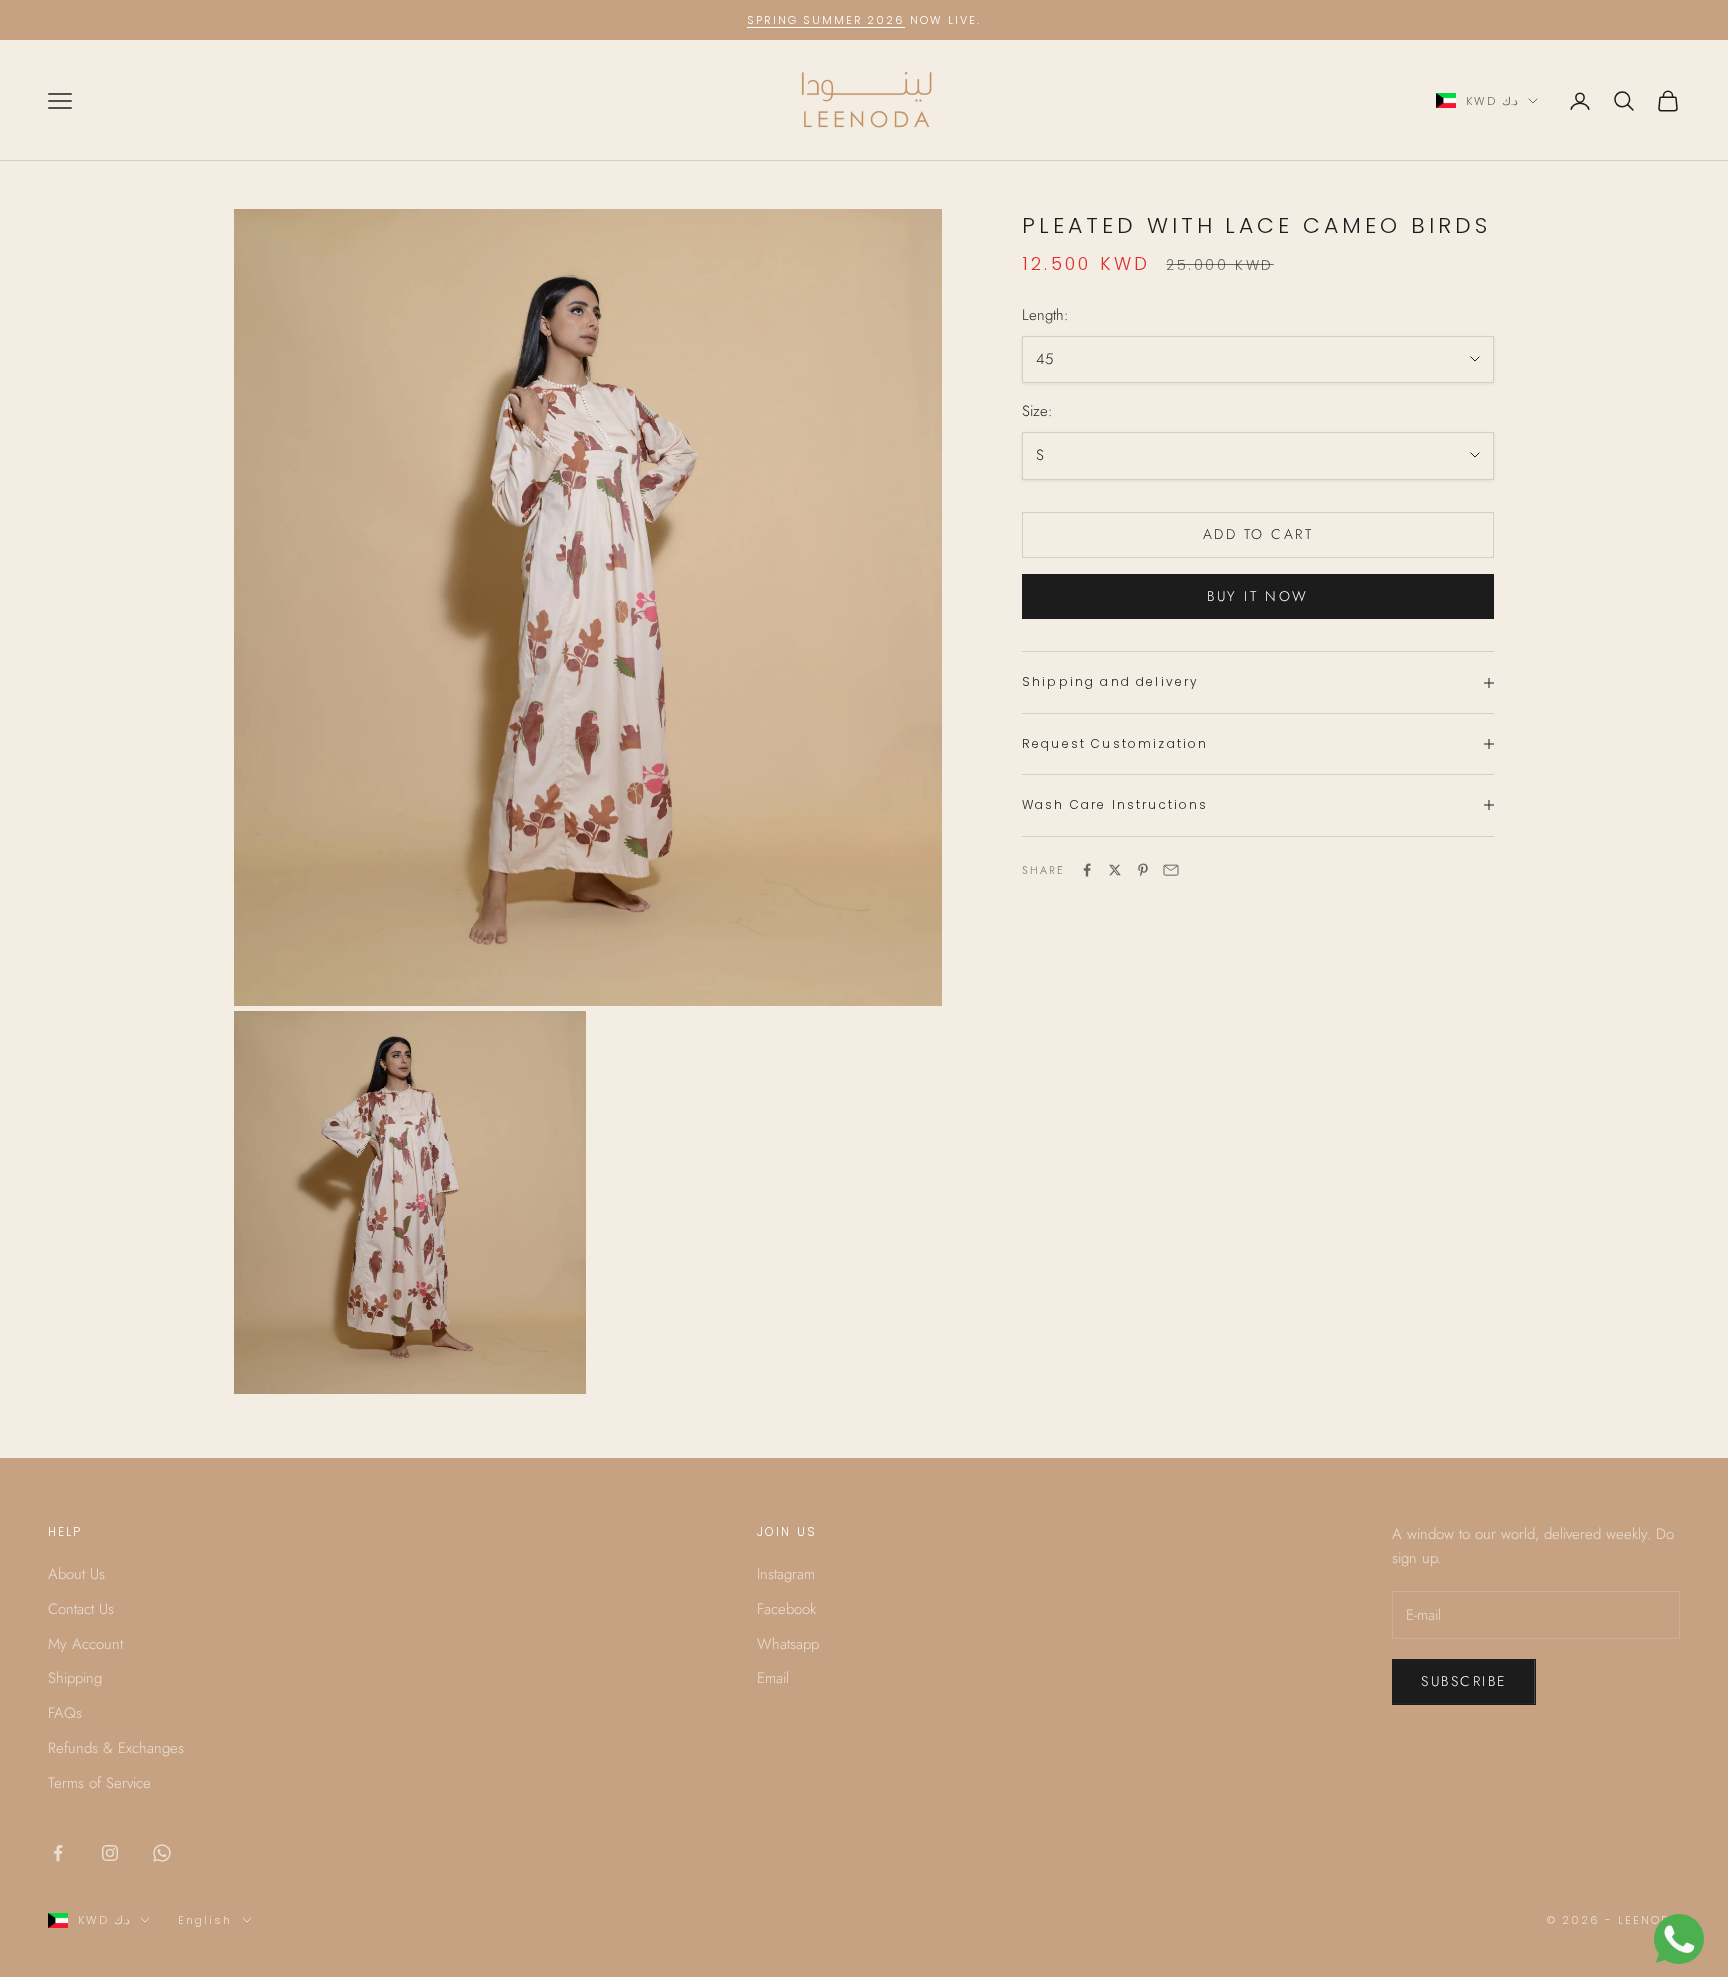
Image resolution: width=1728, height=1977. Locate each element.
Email (773, 1678)
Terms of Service (99, 1783)
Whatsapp (788, 1644)
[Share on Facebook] (1087, 870)
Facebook (786, 1609)
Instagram (786, 1574)
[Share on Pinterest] (1143, 870)
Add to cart (1258, 534)
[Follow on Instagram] (110, 1853)
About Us (76, 1574)
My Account (85, 1644)
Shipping (75, 1678)
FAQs (65, 1713)
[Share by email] (1171, 870)
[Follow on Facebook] (58, 1853)
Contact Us (81, 1609)
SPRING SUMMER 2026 (826, 20)
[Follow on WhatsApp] (162, 1853)
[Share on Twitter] (1115, 870)
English (205, 1920)
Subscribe (1464, 1681)
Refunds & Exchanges (116, 1748)
